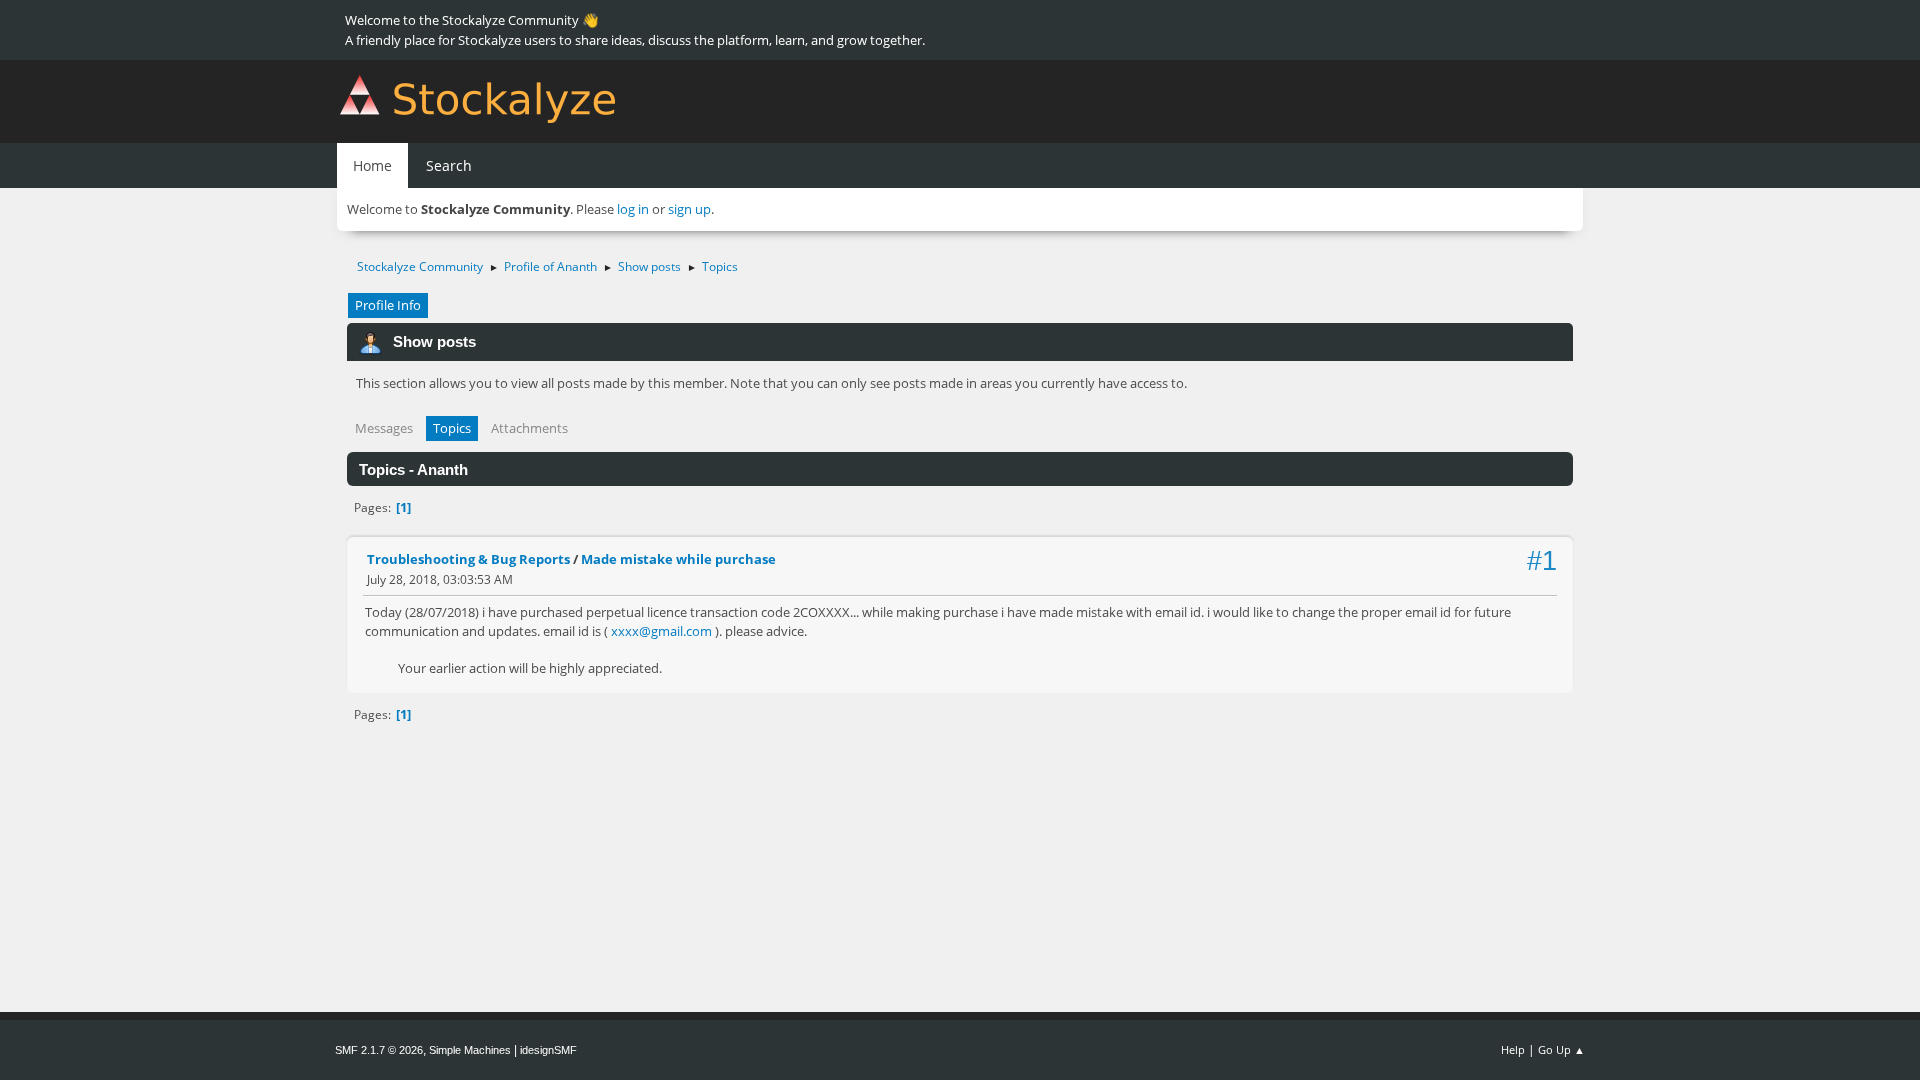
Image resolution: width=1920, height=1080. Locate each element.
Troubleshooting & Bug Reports (468, 559)
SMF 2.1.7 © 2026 (379, 1050)
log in (633, 209)
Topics (452, 428)
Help (1513, 1049)
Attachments (529, 428)
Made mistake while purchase (678, 559)
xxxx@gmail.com (661, 631)
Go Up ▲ (1561, 1049)
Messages (384, 428)
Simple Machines (470, 1050)
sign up (689, 209)
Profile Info (388, 305)
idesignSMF (548, 1050)
